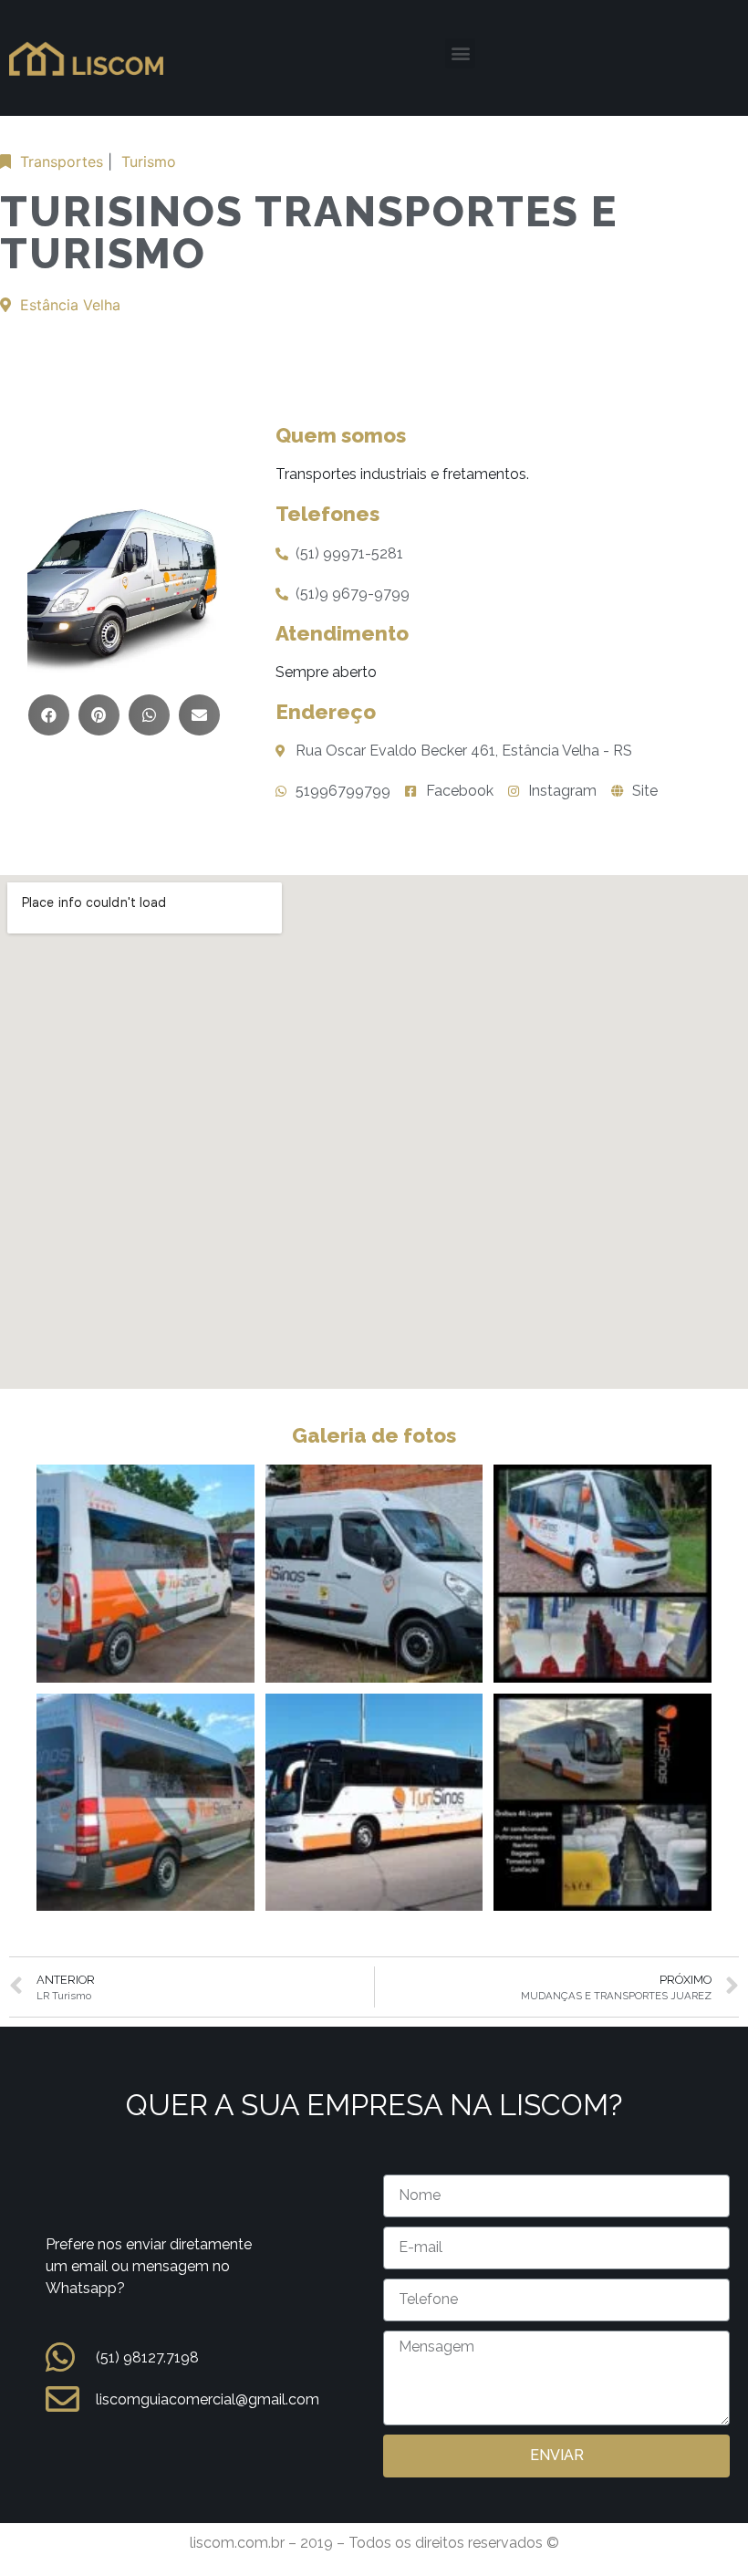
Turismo (149, 162)
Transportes (62, 162)
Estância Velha (70, 305)
